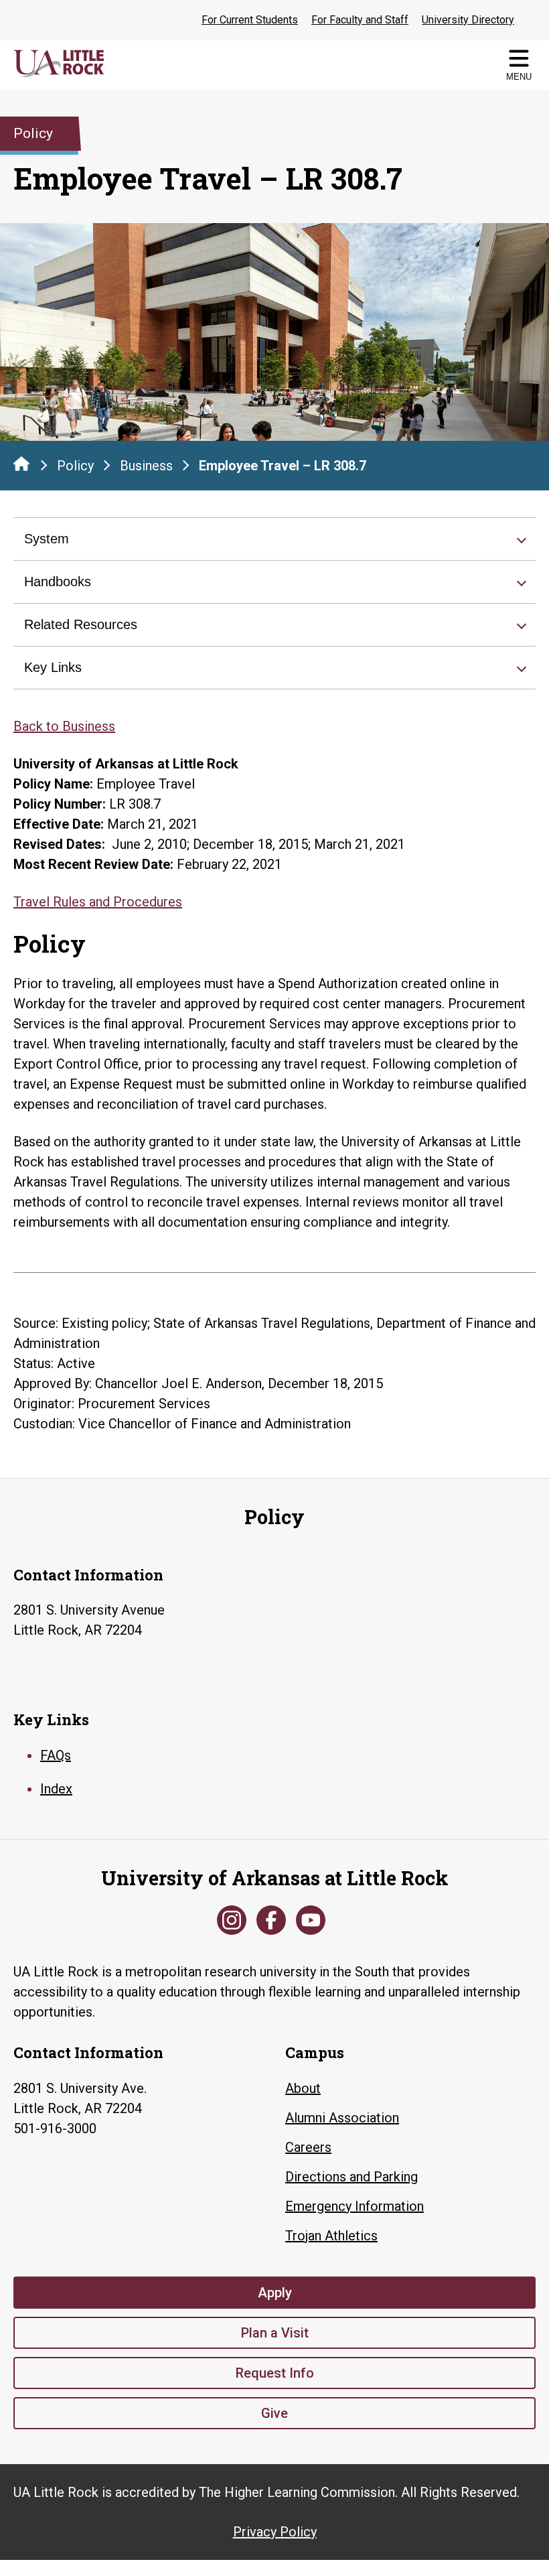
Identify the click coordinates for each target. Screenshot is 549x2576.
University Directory (468, 20)
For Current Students (250, 20)
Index (56, 1789)
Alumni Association (342, 2118)
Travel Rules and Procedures (98, 902)
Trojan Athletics (331, 2236)
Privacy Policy (275, 2532)
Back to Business (64, 726)
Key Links (53, 667)
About (303, 2088)
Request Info (275, 2373)
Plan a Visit (275, 2333)
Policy (75, 466)
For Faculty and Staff (360, 20)
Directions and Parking (351, 2177)
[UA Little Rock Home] (21, 464)
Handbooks (58, 582)
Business (146, 466)
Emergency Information (355, 2206)
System (47, 539)
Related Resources (81, 624)
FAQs (56, 1755)
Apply (275, 2293)
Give (274, 2413)
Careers (308, 2147)
